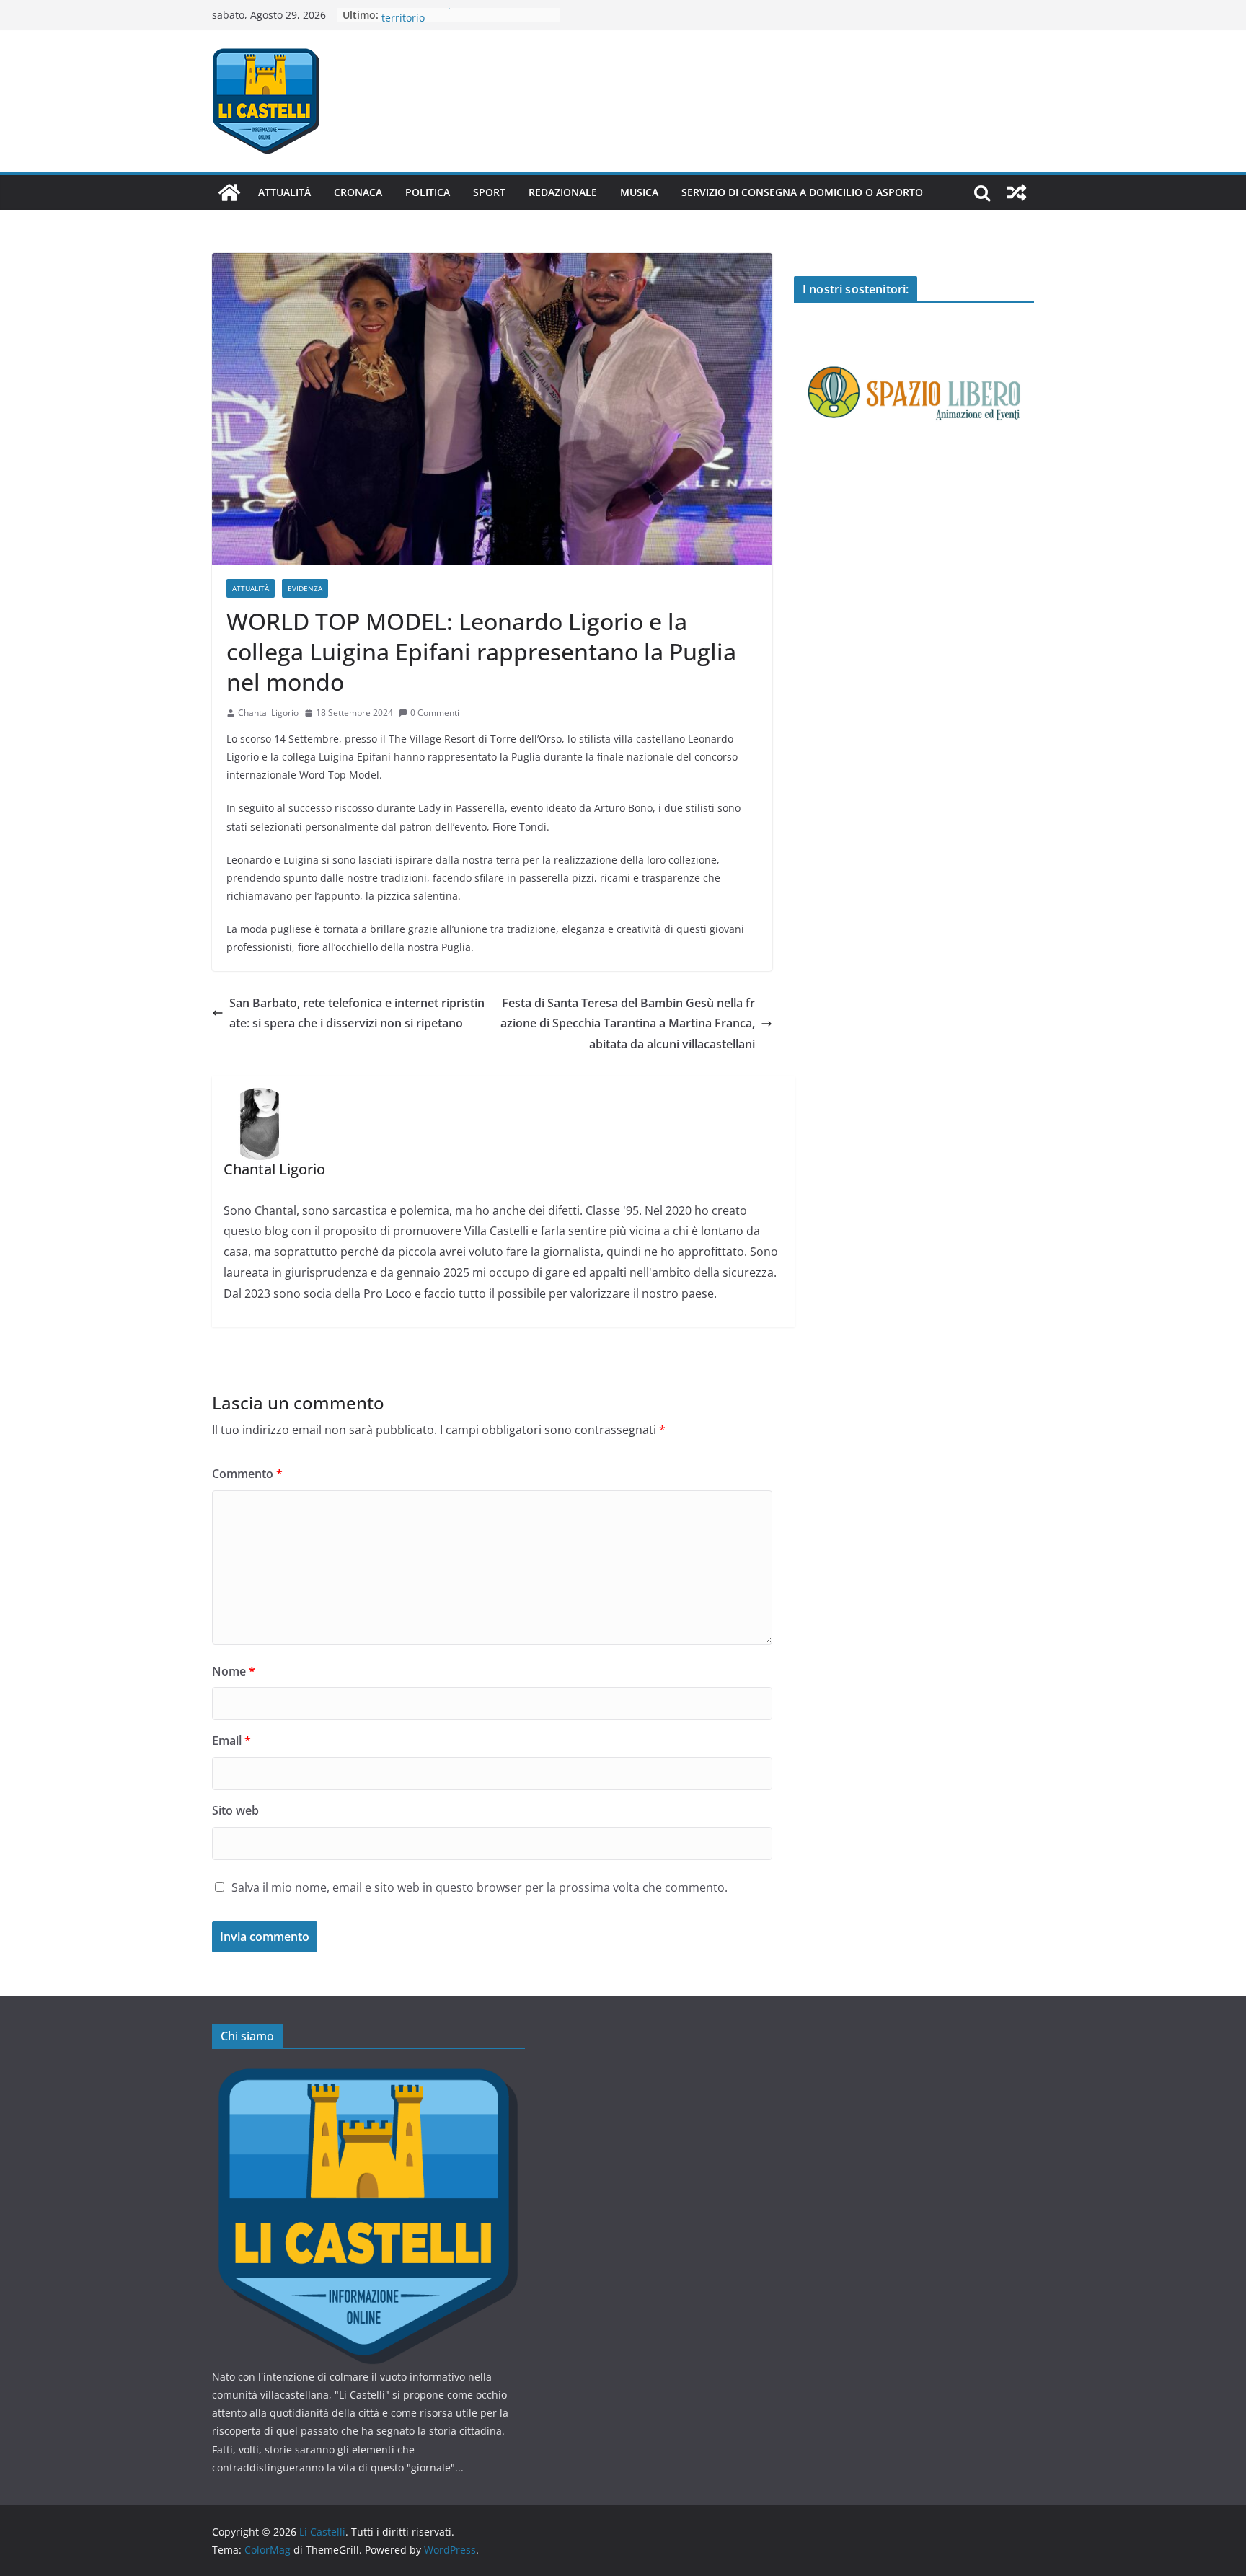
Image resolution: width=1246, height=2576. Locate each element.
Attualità (284, 192)
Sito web (235, 1810)
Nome (234, 1671)
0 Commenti (435, 713)
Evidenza (305, 588)
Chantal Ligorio (268, 713)
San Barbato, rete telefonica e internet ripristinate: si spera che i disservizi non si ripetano (357, 1013)
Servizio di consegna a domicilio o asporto (802, 192)
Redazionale (563, 192)
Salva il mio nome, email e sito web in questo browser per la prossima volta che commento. (480, 1887)
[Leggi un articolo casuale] (1017, 192)
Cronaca (358, 192)
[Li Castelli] (229, 192)
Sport (489, 192)
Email (231, 1740)
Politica (428, 192)
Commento (247, 1474)
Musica (639, 192)
